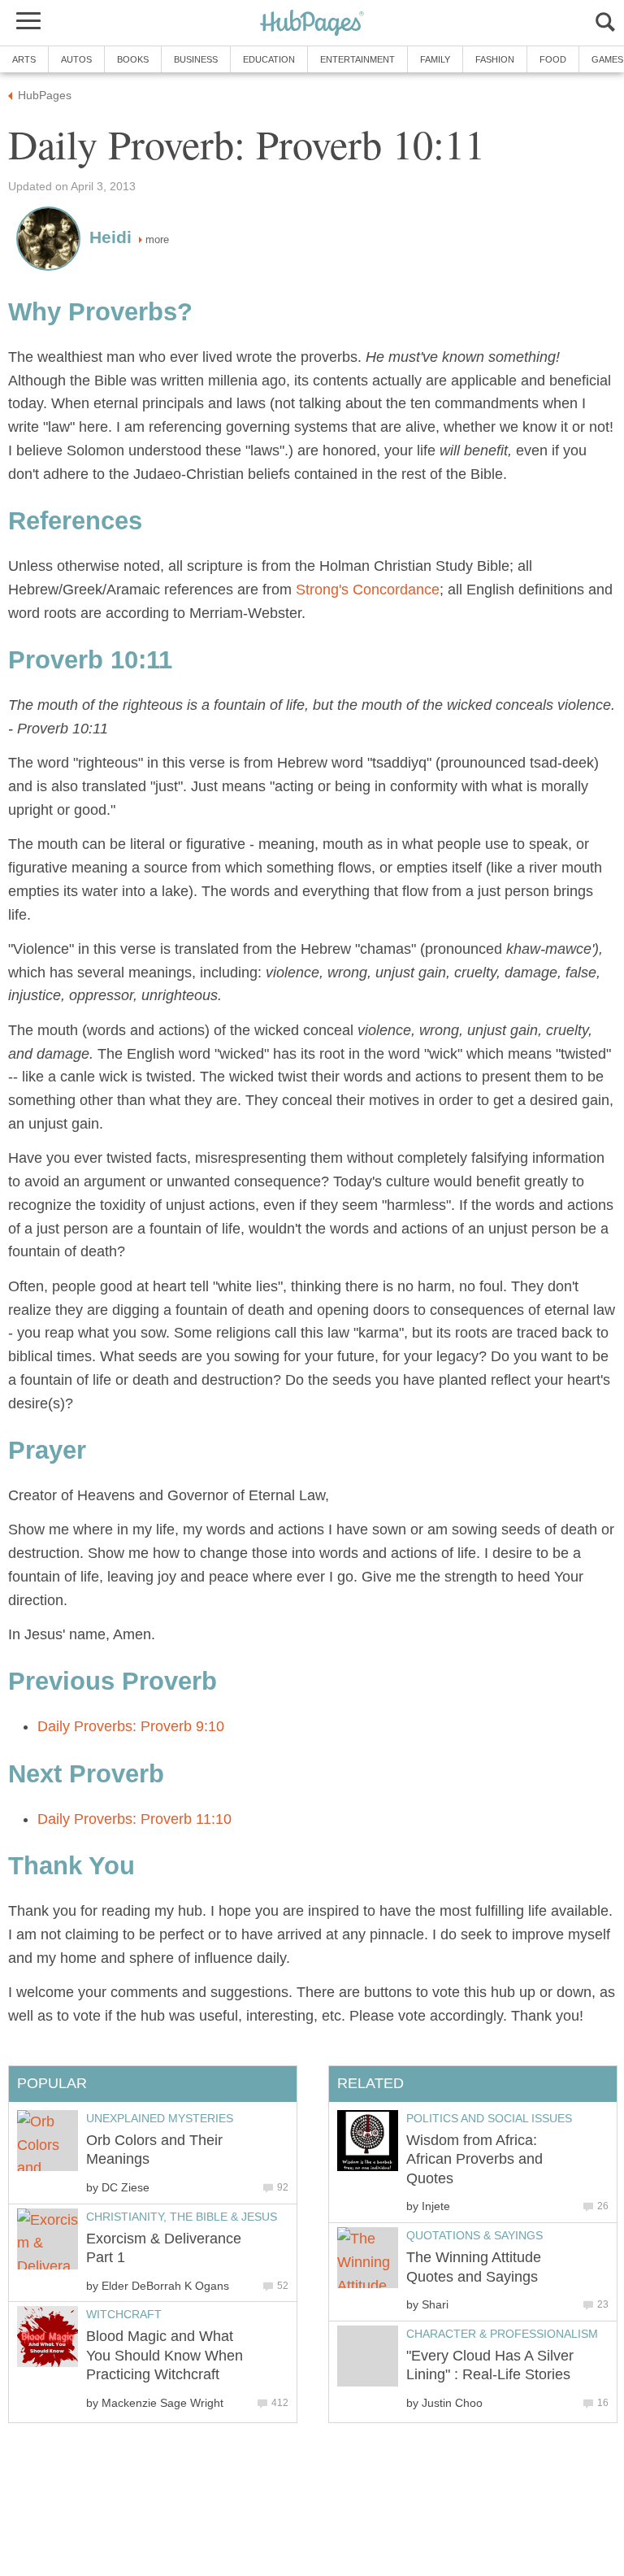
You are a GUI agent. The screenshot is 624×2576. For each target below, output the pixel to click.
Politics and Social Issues (489, 2118)
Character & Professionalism (502, 2334)
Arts (24, 59)
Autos (76, 59)
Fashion (495, 59)
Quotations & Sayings (474, 2235)
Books (133, 59)
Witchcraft (124, 2314)
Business (196, 59)
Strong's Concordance (368, 590)
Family (435, 59)
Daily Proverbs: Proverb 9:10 (131, 1726)
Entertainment (357, 59)
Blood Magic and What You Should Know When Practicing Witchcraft (165, 2355)
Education (269, 59)
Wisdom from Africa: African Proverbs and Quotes (474, 2159)
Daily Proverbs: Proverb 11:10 (134, 1819)
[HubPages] (312, 24)
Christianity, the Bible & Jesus (182, 2217)
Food (553, 59)
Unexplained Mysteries (160, 2118)
